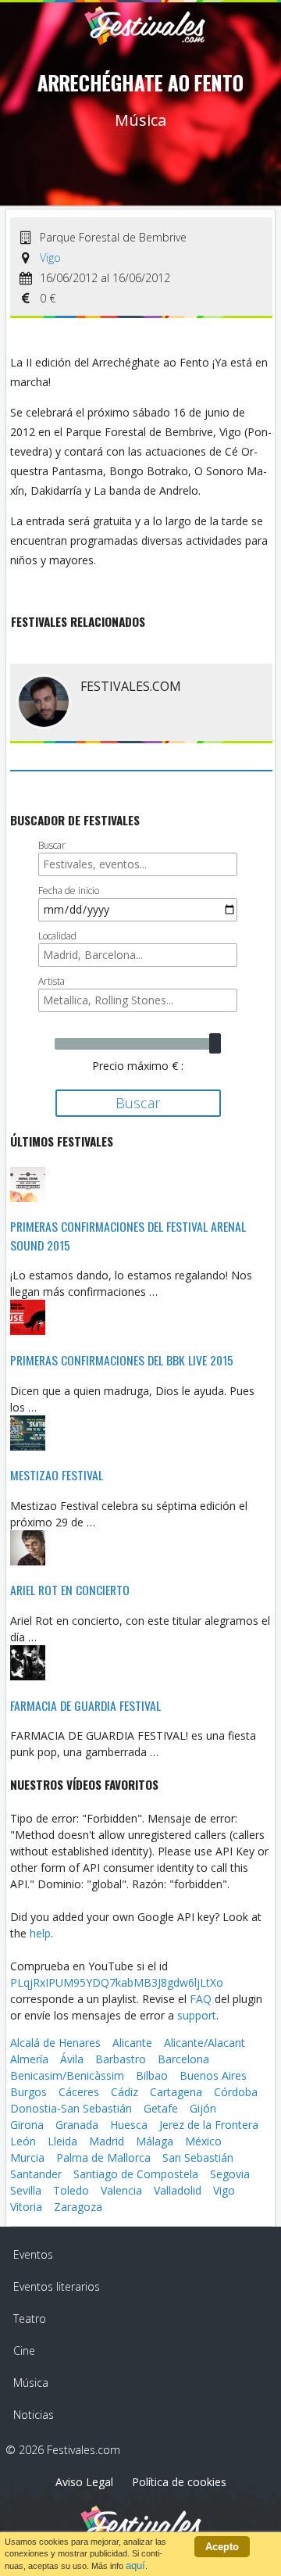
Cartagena (176, 2092)
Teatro (30, 2318)
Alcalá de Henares (55, 2043)
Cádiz (124, 2092)
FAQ (201, 1999)
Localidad (57, 936)
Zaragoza (78, 2207)
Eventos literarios (57, 2286)
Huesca (129, 2125)
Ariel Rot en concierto (70, 1590)
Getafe (161, 2108)
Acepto (222, 2547)
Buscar (52, 845)
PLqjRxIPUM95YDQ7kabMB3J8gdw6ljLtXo (117, 1982)
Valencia (121, 2190)
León (23, 2141)
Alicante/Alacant (205, 2043)
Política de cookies (179, 2482)
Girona (27, 2125)
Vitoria (26, 2207)
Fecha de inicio (69, 891)
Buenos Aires (213, 2075)
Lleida (62, 2141)
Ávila (72, 2059)
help (40, 1933)
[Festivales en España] (145, 35)
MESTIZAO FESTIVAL (57, 1475)
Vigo (50, 258)
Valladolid (178, 2190)
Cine (24, 2351)
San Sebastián (198, 2157)
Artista (52, 981)
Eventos (33, 2254)
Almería (29, 2059)
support (197, 2015)
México (203, 2141)
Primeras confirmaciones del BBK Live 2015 (122, 1360)
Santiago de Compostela (136, 2174)
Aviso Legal (84, 2482)
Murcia (27, 2157)
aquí (135, 2565)
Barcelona (183, 2059)
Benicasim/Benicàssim (67, 2075)
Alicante (132, 2043)
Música (31, 2383)
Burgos (28, 2092)
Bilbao (152, 2075)
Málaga (155, 2141)
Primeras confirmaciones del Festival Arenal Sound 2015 (128, 1236)
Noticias (34, 2415)
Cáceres (79, 2092)
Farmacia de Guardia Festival (85, 1705)
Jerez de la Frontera (209, 2125)
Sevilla (26, 2190)
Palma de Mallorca (103, 2157)
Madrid (107, 2141)
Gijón (203, 2108)
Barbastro (121, 2059)
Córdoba (236, 2092)
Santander (36, 2174)
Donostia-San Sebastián (71, 2108)
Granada (77, 2125)
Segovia (230, 2174)
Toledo (71, 2190)
